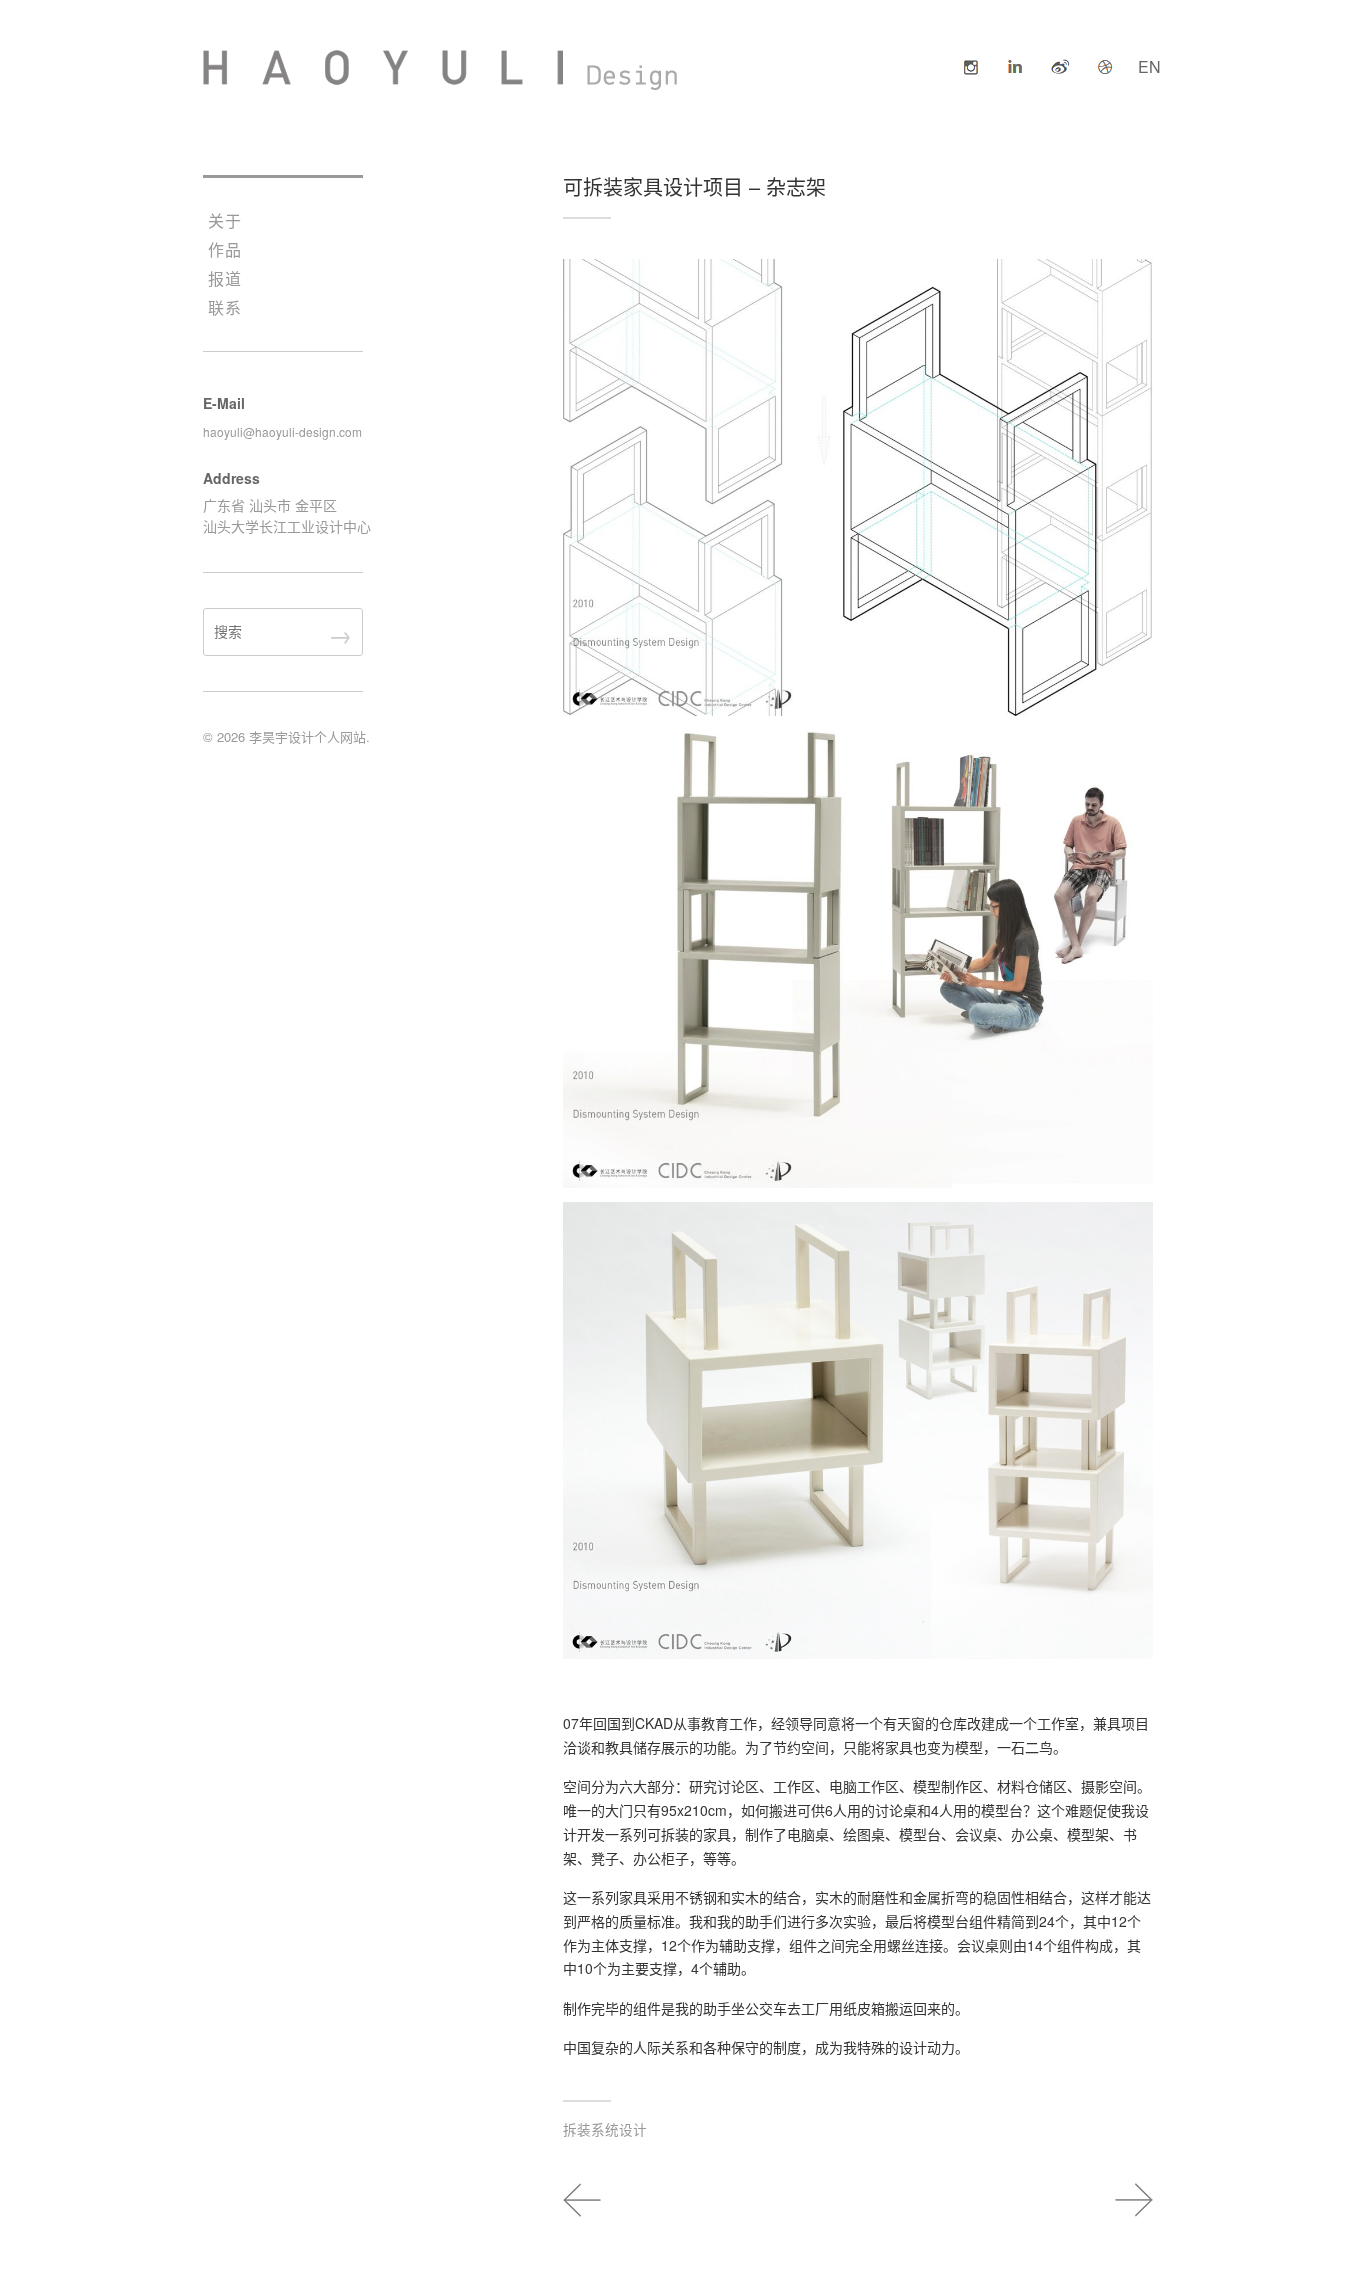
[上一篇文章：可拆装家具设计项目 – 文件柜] (595, 2200)
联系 (225, 307)
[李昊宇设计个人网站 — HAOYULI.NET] (440, 70)
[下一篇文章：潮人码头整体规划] (1121, 2200)
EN (1149, 66)
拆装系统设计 (605, 2129)
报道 (225, 278)
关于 (225, 220)
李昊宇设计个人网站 (307, 736)
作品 (225, 249)
